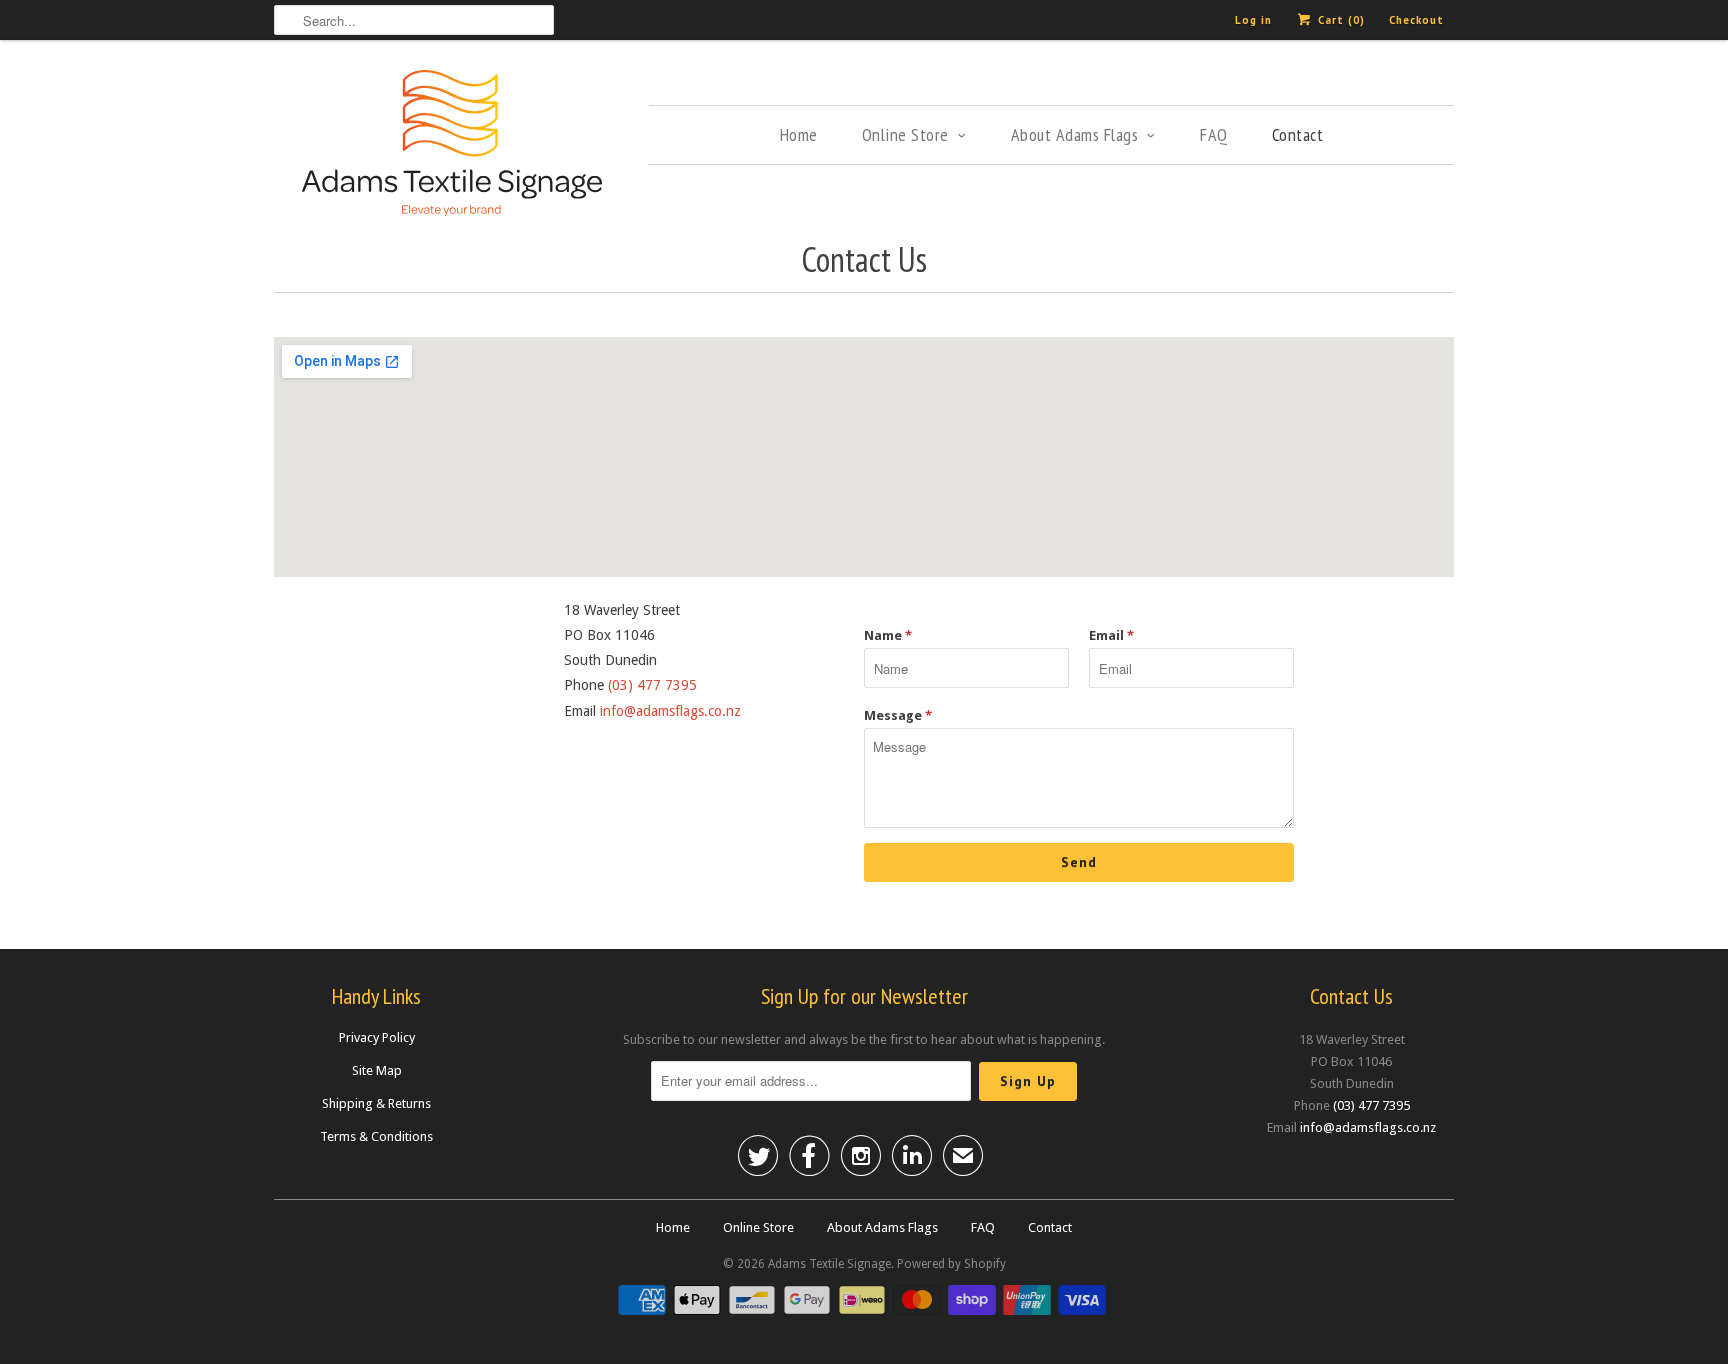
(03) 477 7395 (652, 685)
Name (888, 635)
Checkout (1416, 20)
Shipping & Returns (376, 1103)
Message (898, 715)
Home (799, 134)
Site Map (377, 1070)
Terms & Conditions (376, 1136)
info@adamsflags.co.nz (670, 711)
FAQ (1214, 134)
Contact (1298, 134)
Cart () (1339, 20)
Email (1111, 635)
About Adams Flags (1075, 134)
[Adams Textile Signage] (451, 146)
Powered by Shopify (951, 1264)
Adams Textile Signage (829, 1264)
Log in (1253, 20)
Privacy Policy (377, 1037)
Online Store (905, 134)
